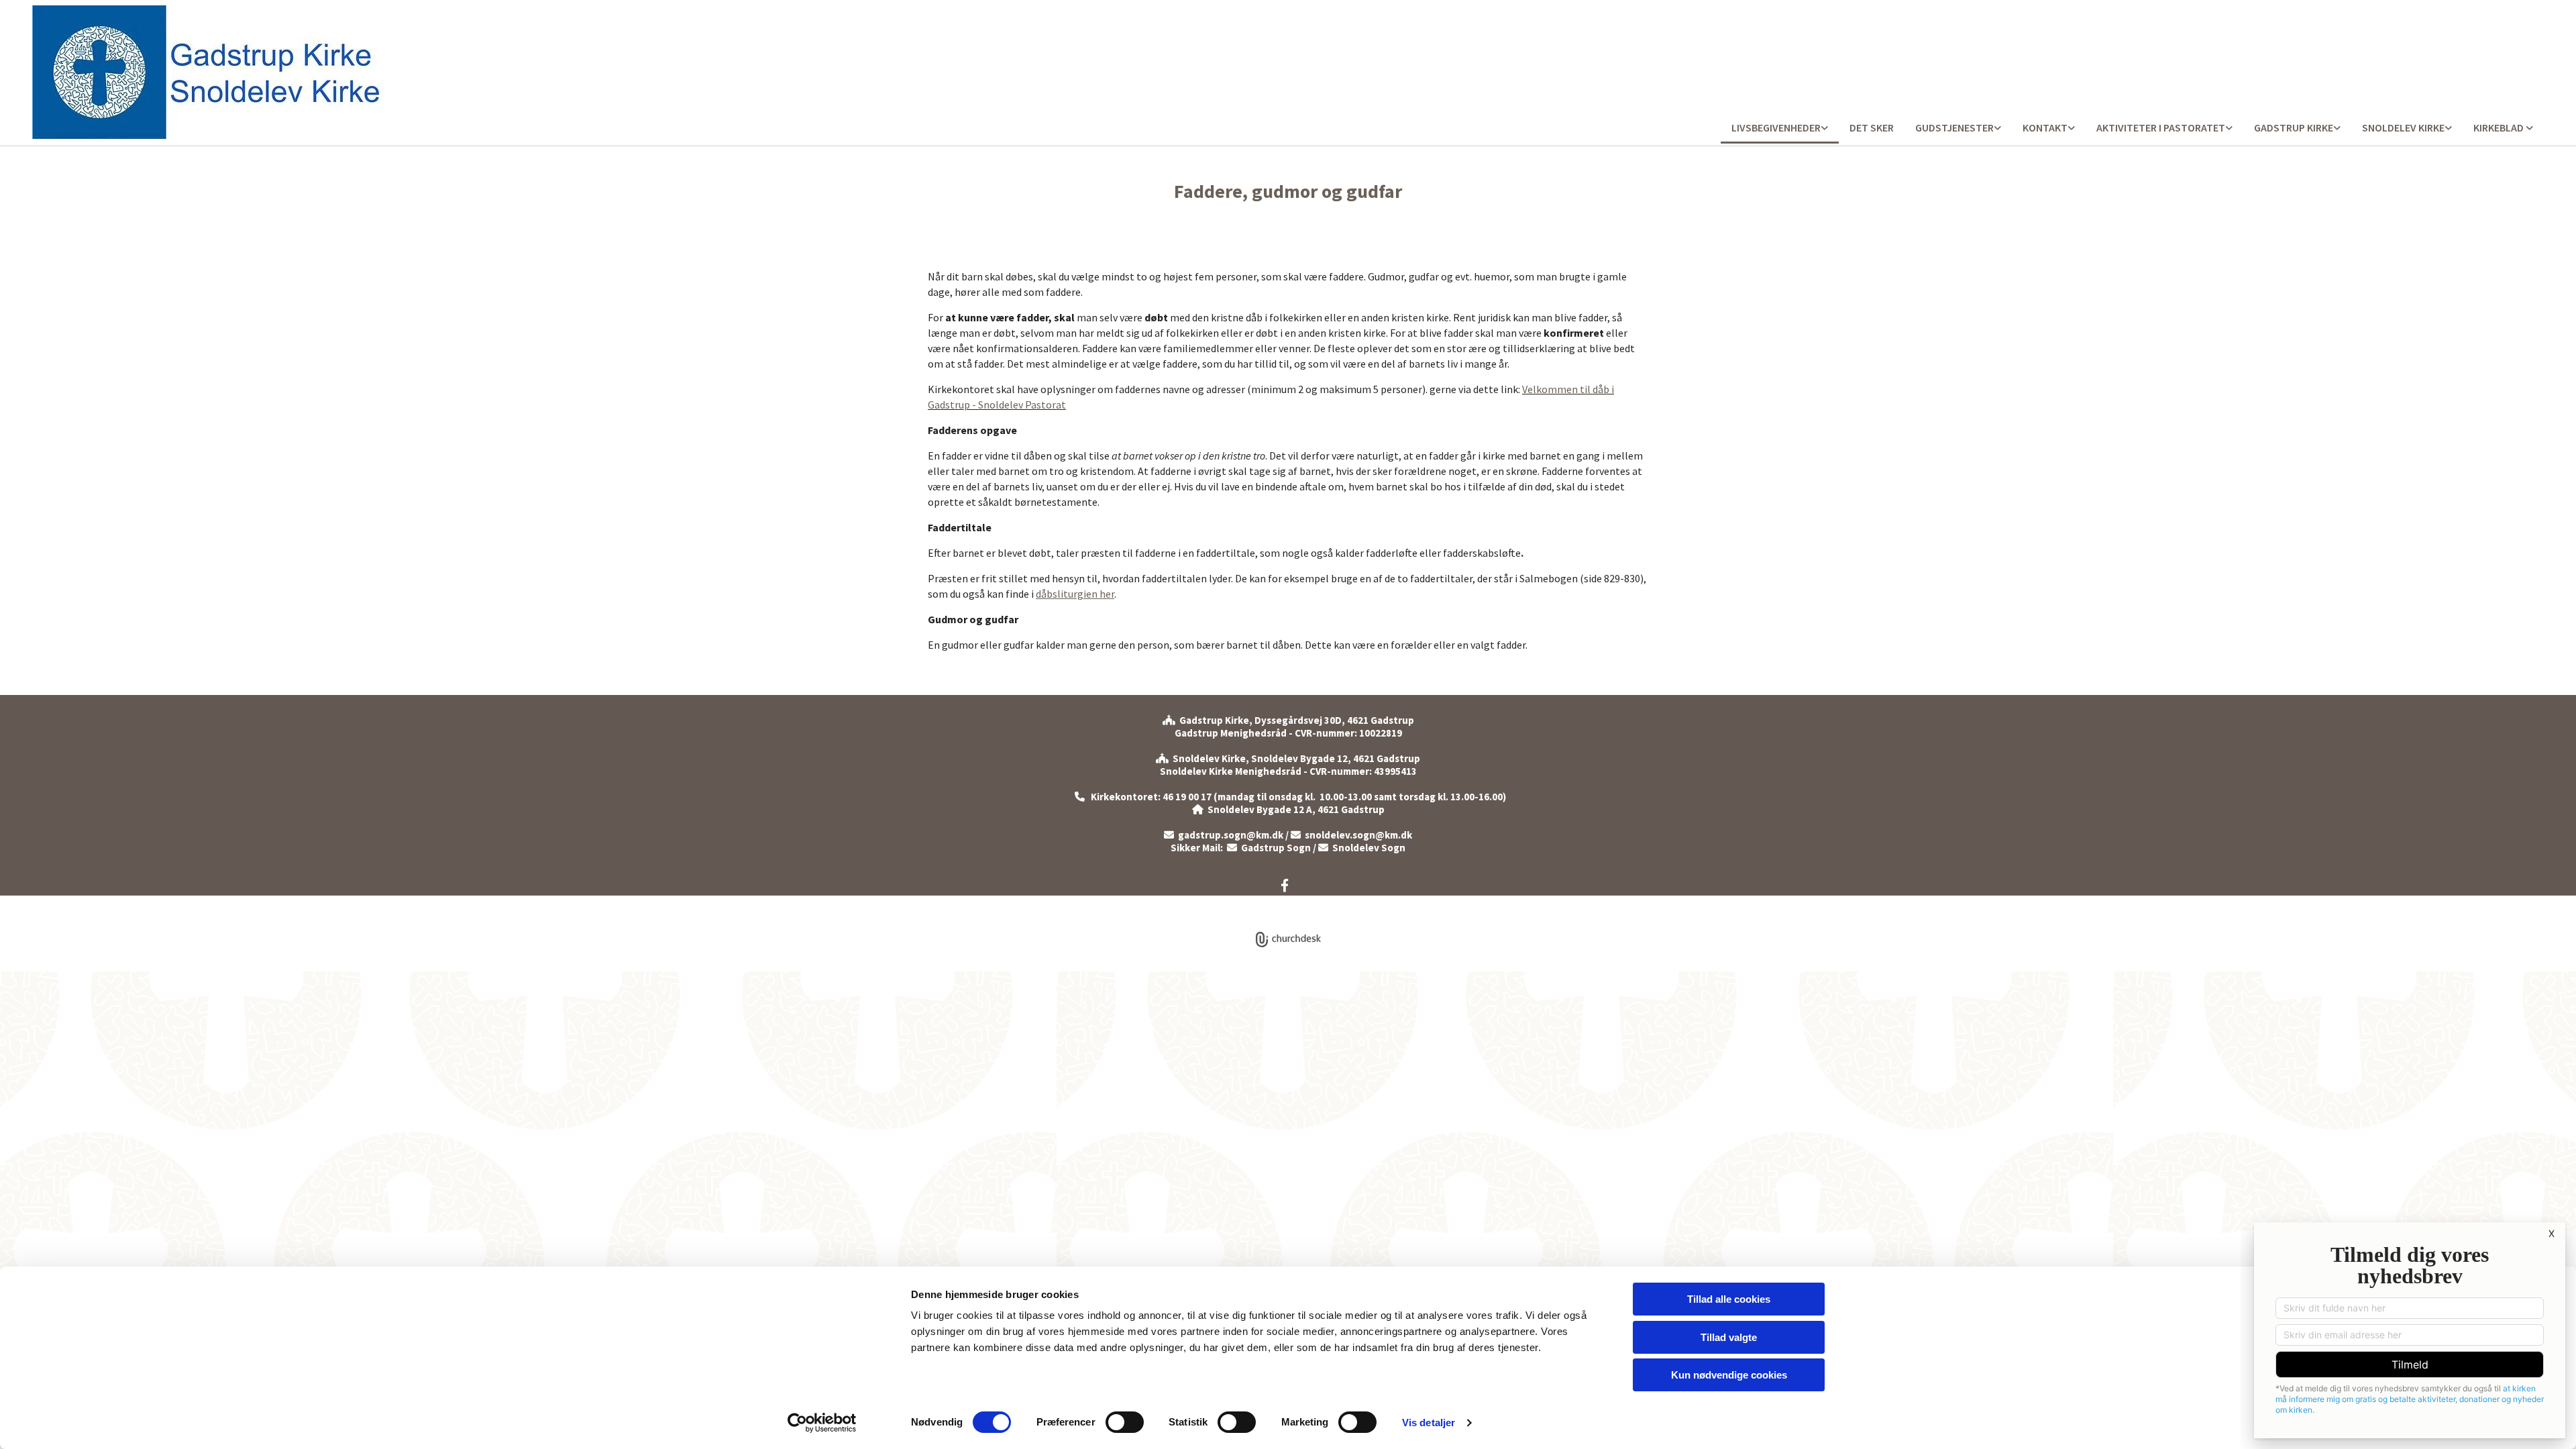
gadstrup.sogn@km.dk (1231, 835)
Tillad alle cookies (1729, 1299)
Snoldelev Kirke (2403, 127)
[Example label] (1285, 885)
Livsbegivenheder (1776, 127)
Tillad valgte (1729, 1337)
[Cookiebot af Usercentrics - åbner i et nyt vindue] (822, 1423)
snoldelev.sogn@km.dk (1351, 835)
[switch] (1125, 1422)
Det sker (1872, 127)
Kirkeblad (2500, 127)
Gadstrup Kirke (2294, 127)
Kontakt (2045, 127)
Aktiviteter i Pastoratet (2161, 127)
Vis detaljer (1429, 1423)
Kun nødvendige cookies (1729, 1375)
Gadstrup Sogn (1269, 848)
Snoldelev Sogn (1362, 848)
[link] (1780, 128)
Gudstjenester (1954, 127)
